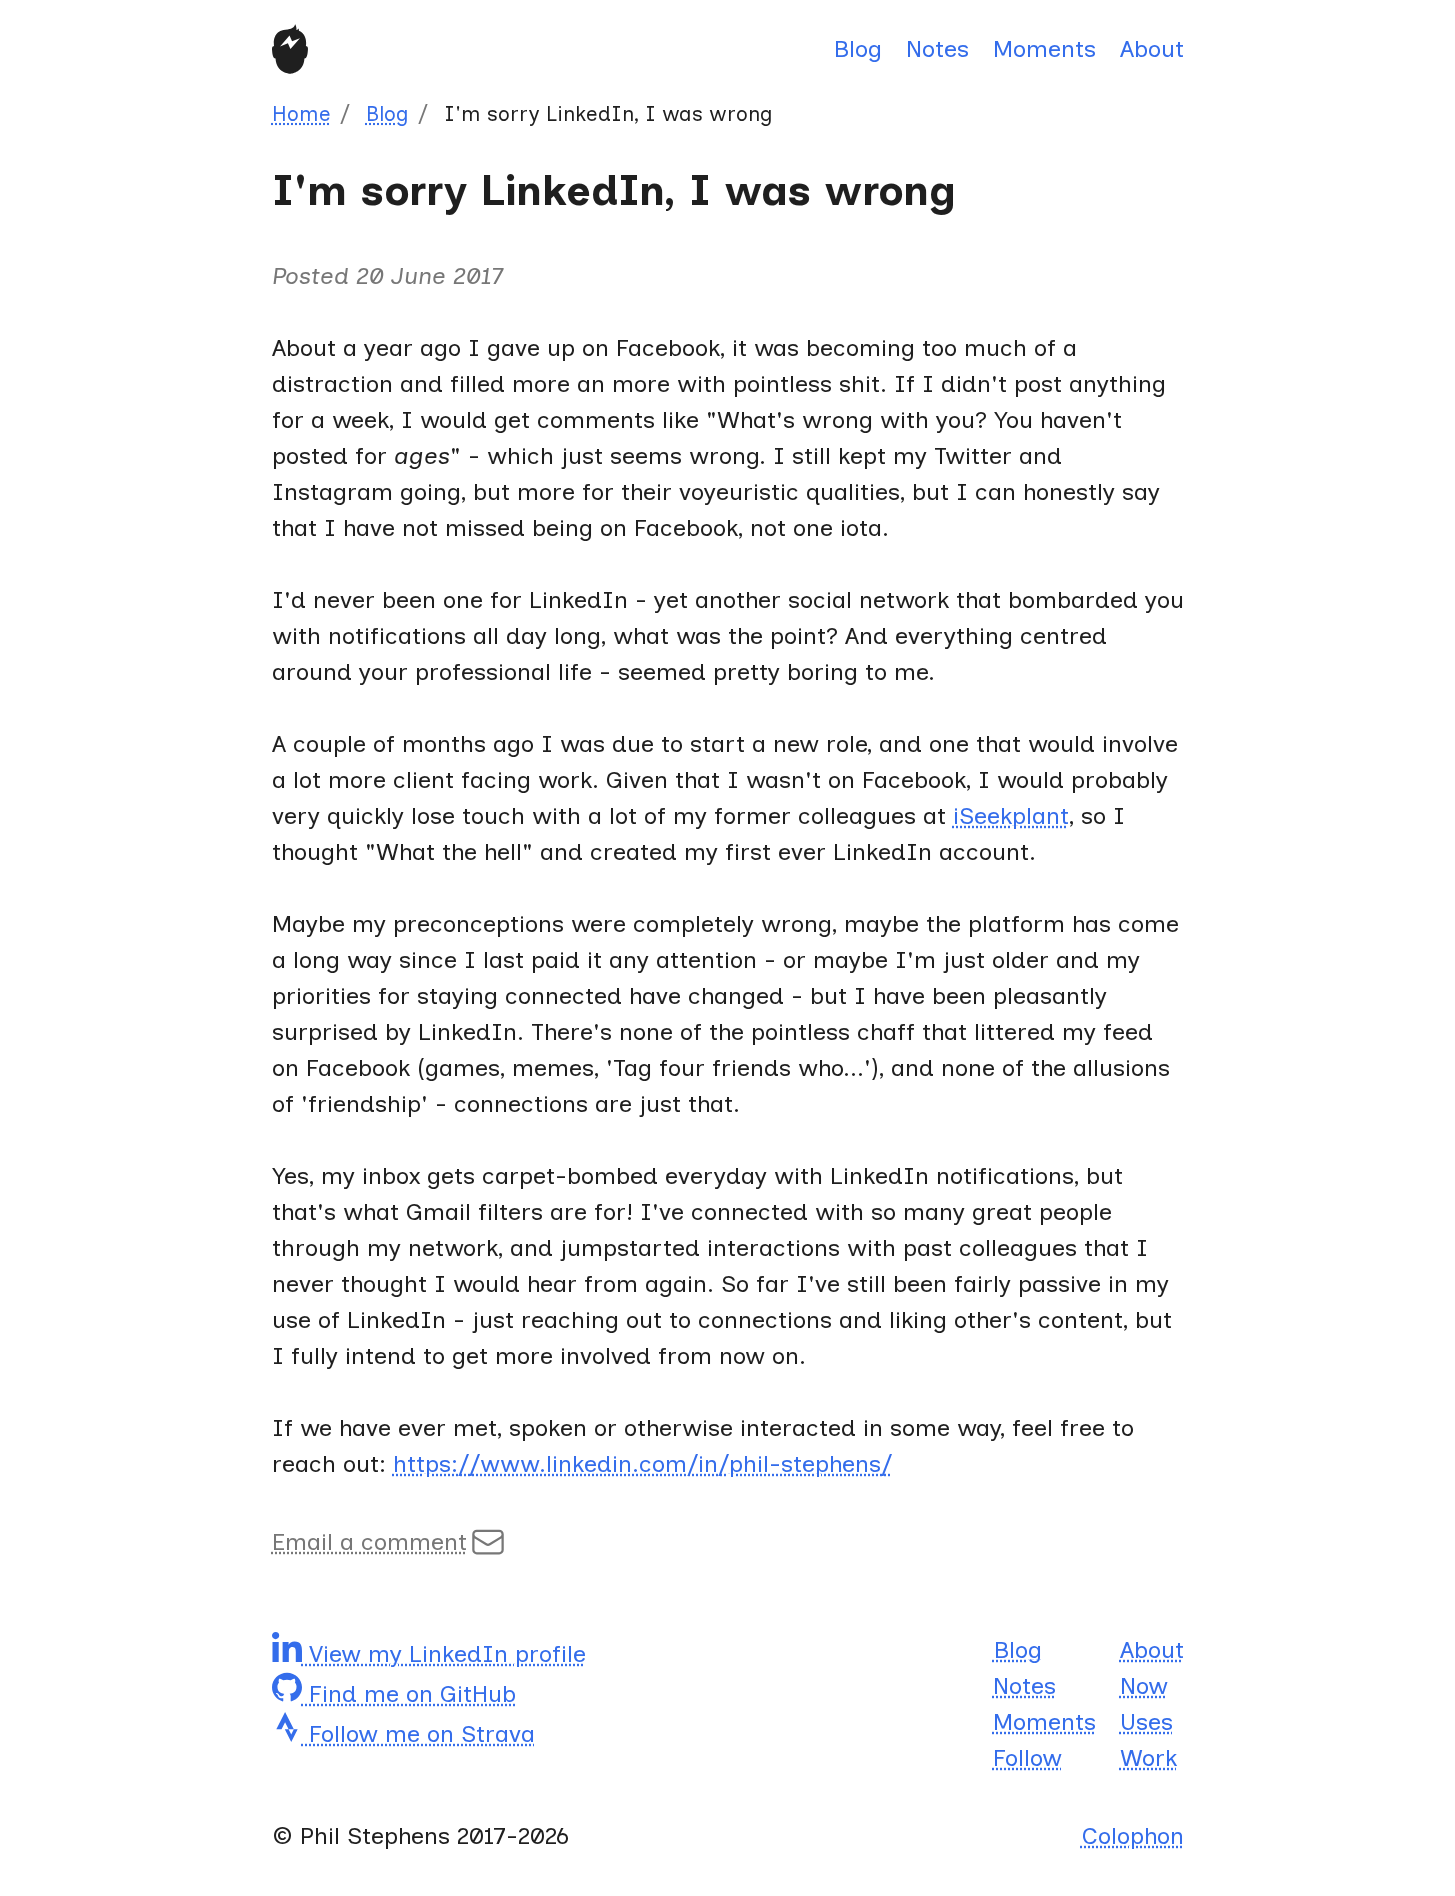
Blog (857, 48)
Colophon (1132, 1835)
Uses (1146, 1721)
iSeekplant (1011, 815)
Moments (1044, 48)
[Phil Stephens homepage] (290, 49)
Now (1144, 1685)
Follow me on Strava (418, 1733)
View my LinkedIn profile (444, 1653)
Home (301, 113)
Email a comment (369, 1541)
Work (1148, 1757)
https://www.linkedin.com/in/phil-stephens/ (642, 1463)
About (1152, 48)
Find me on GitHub (409, 1693)
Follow (1027, 1757)
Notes (937, 48)
